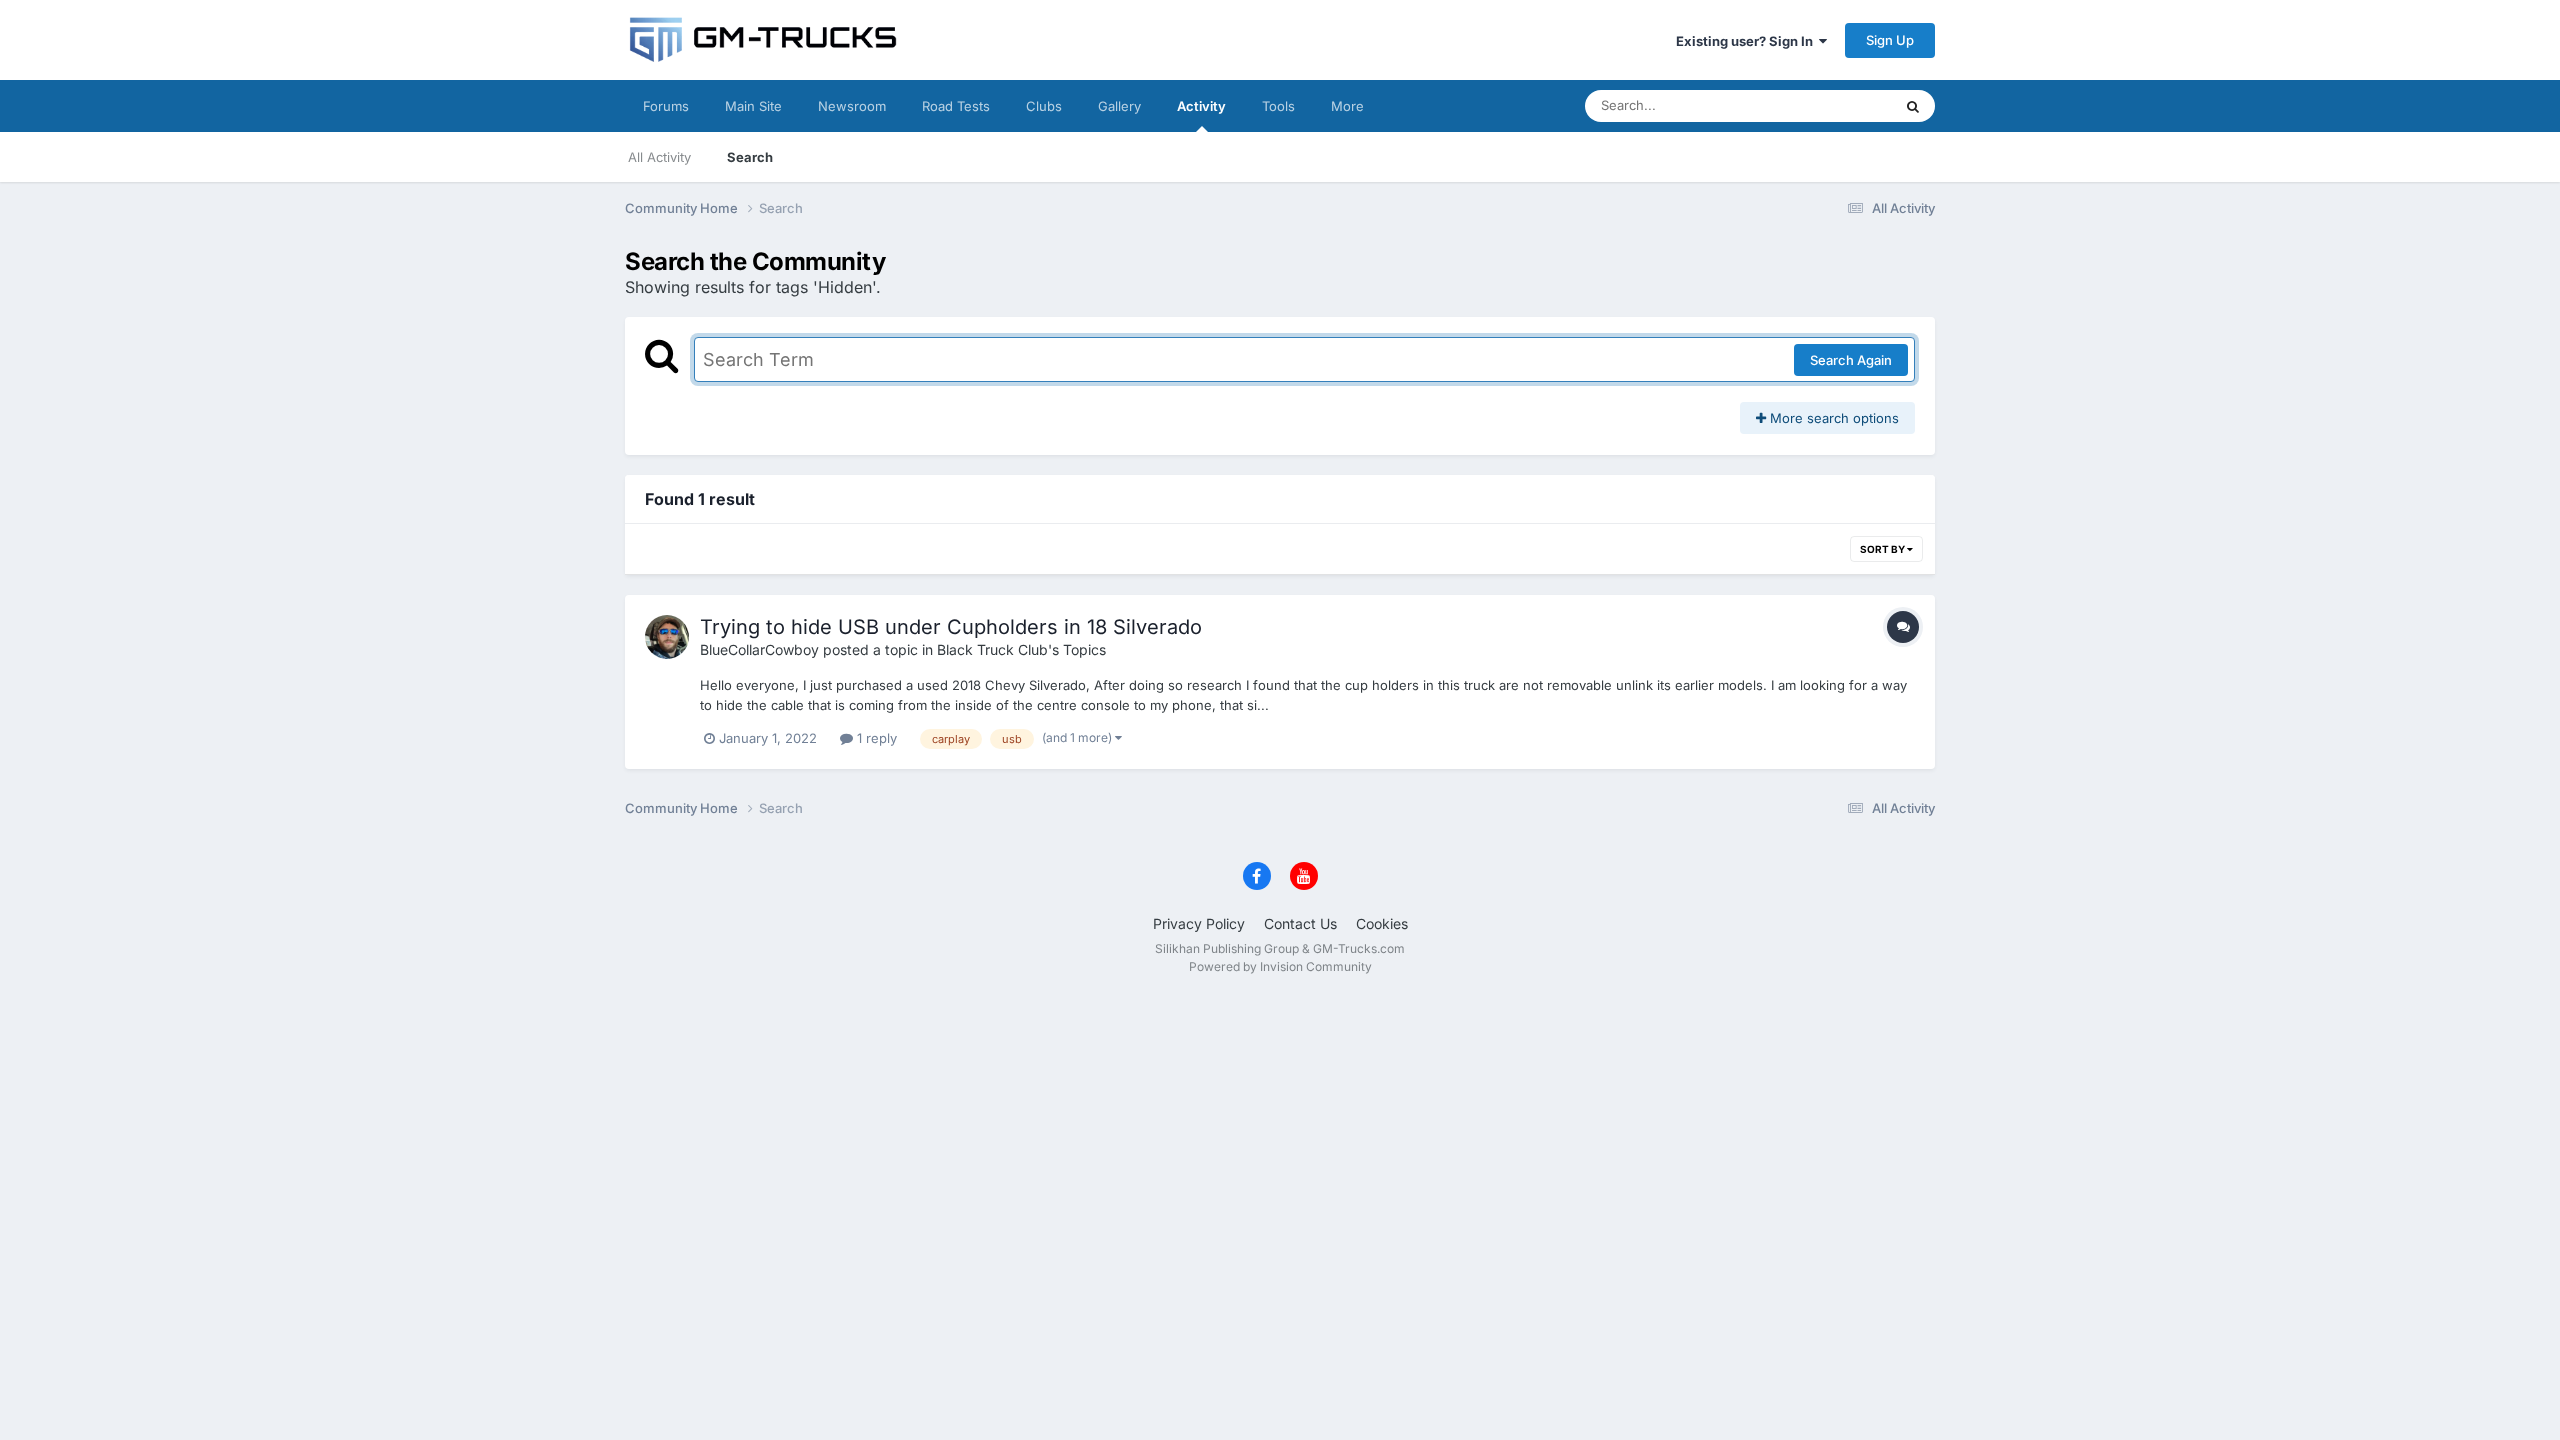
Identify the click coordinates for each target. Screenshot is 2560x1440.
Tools (1278, 106)
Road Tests (956, 106)
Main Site (753, 106)
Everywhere (1829, 105)
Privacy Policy (1199, 923)
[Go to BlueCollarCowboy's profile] (667, 637)
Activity (1201, 106)
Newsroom (852, 106)
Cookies (1382, 923)
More (1347, 106)
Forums (666, 106)
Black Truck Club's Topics (1021, 649)
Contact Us (1300, 923)
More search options (1832, 418)
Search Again (1851, 360)
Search (750, 157)
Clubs (1044, 106)
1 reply (875, 738)
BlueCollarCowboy (759, 649)
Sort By (1883, 549)
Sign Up (1890, 40)
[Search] (1913, 106)
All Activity (659, 157)
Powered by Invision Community (1280, 966)
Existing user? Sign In (1747, 41)
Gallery (1119, 106)
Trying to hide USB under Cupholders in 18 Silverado (951, 627)
